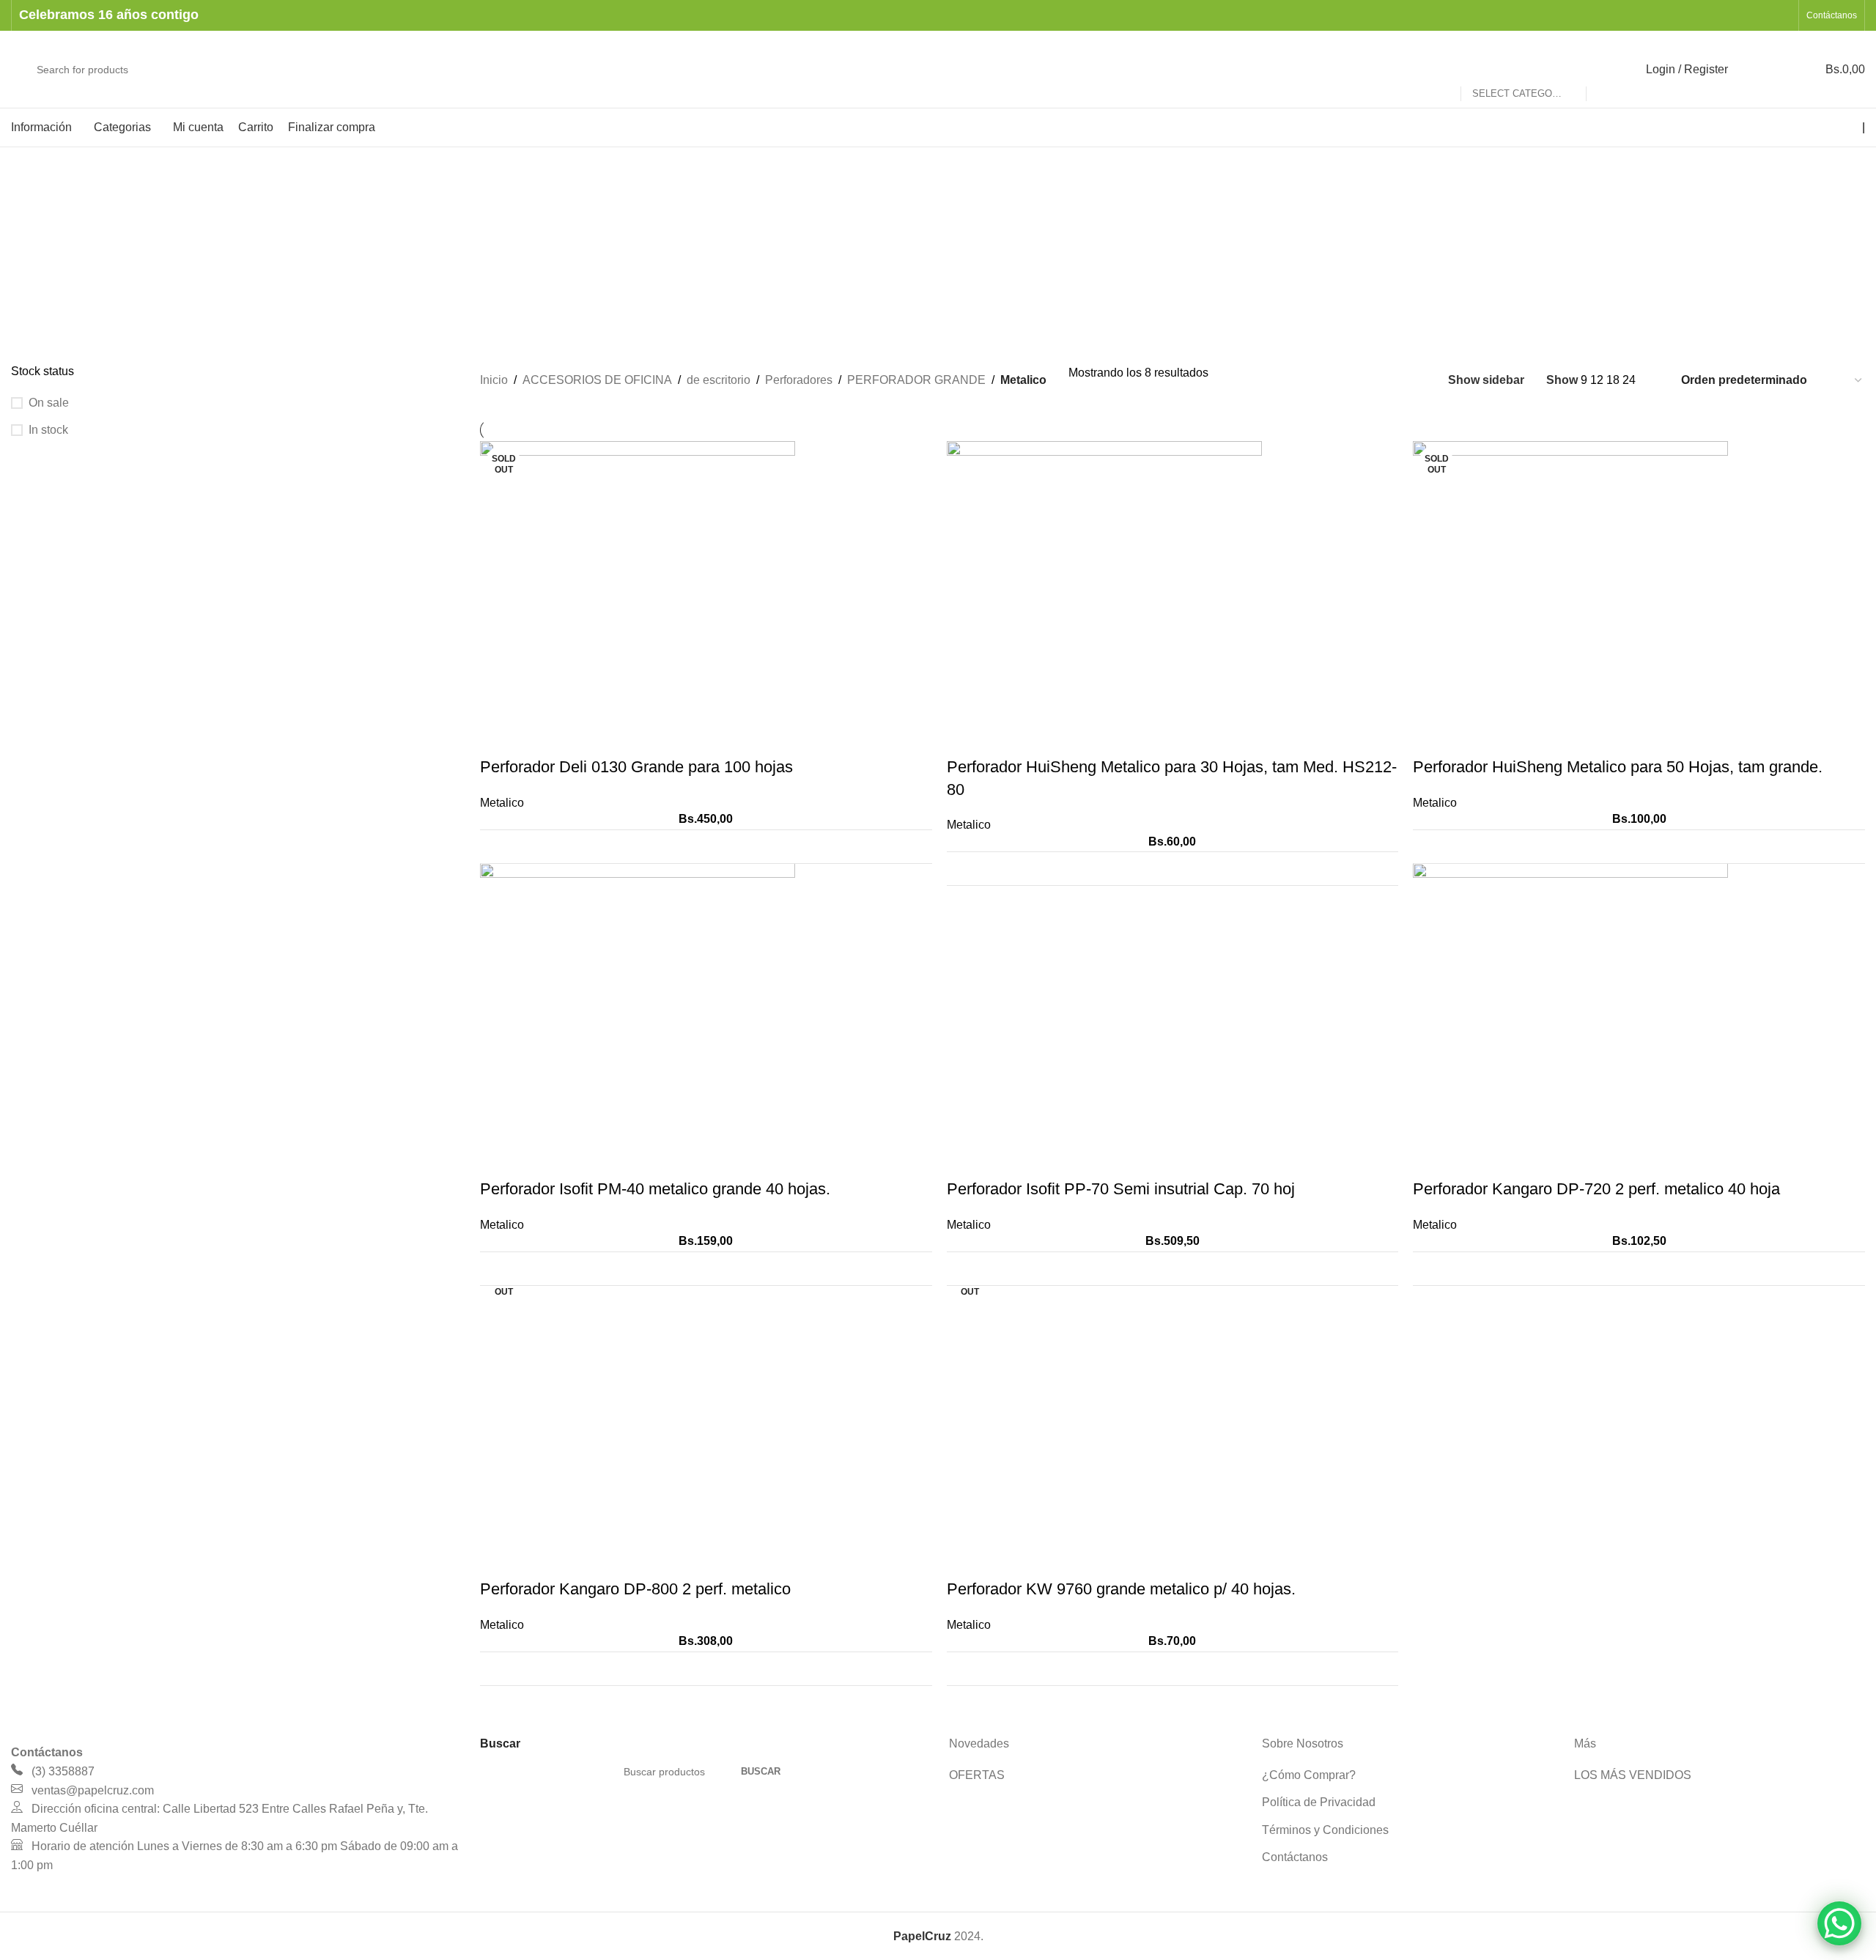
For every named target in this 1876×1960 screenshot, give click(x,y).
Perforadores (799, 380)
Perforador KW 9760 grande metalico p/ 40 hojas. (1121, 1589)
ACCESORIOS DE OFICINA (597, 380)
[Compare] (912, 847)
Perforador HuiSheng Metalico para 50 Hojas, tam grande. (1618, 767)
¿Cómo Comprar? (1309, 1775)
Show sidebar (1486, 380)
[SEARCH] (1603, 70)
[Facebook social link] (1744, 15)
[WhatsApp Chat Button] (1839, 1923)
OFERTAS (977, 1775)
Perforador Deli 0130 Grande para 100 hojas (636, 767)
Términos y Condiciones (1325, 1830)
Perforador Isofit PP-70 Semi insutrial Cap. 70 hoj (1121, 1189)
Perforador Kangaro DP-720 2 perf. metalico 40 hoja (1596, 1189)
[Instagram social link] (1763, 15)
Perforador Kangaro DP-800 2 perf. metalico (635, 1589)
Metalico (502, 803)
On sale (49, 403)
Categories (41, 265)
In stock (48, 430)
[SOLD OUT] (638, 598)
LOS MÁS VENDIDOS (1633, 1775)
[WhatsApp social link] (1782, 15)
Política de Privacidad (1319, 1802)
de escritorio (719, 380)
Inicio (494, 380)
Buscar (761, 1771)
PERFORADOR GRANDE (916, 380)
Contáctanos (1295, 1857)
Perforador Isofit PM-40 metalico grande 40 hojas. (655, 1189)
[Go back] (29, 221)
